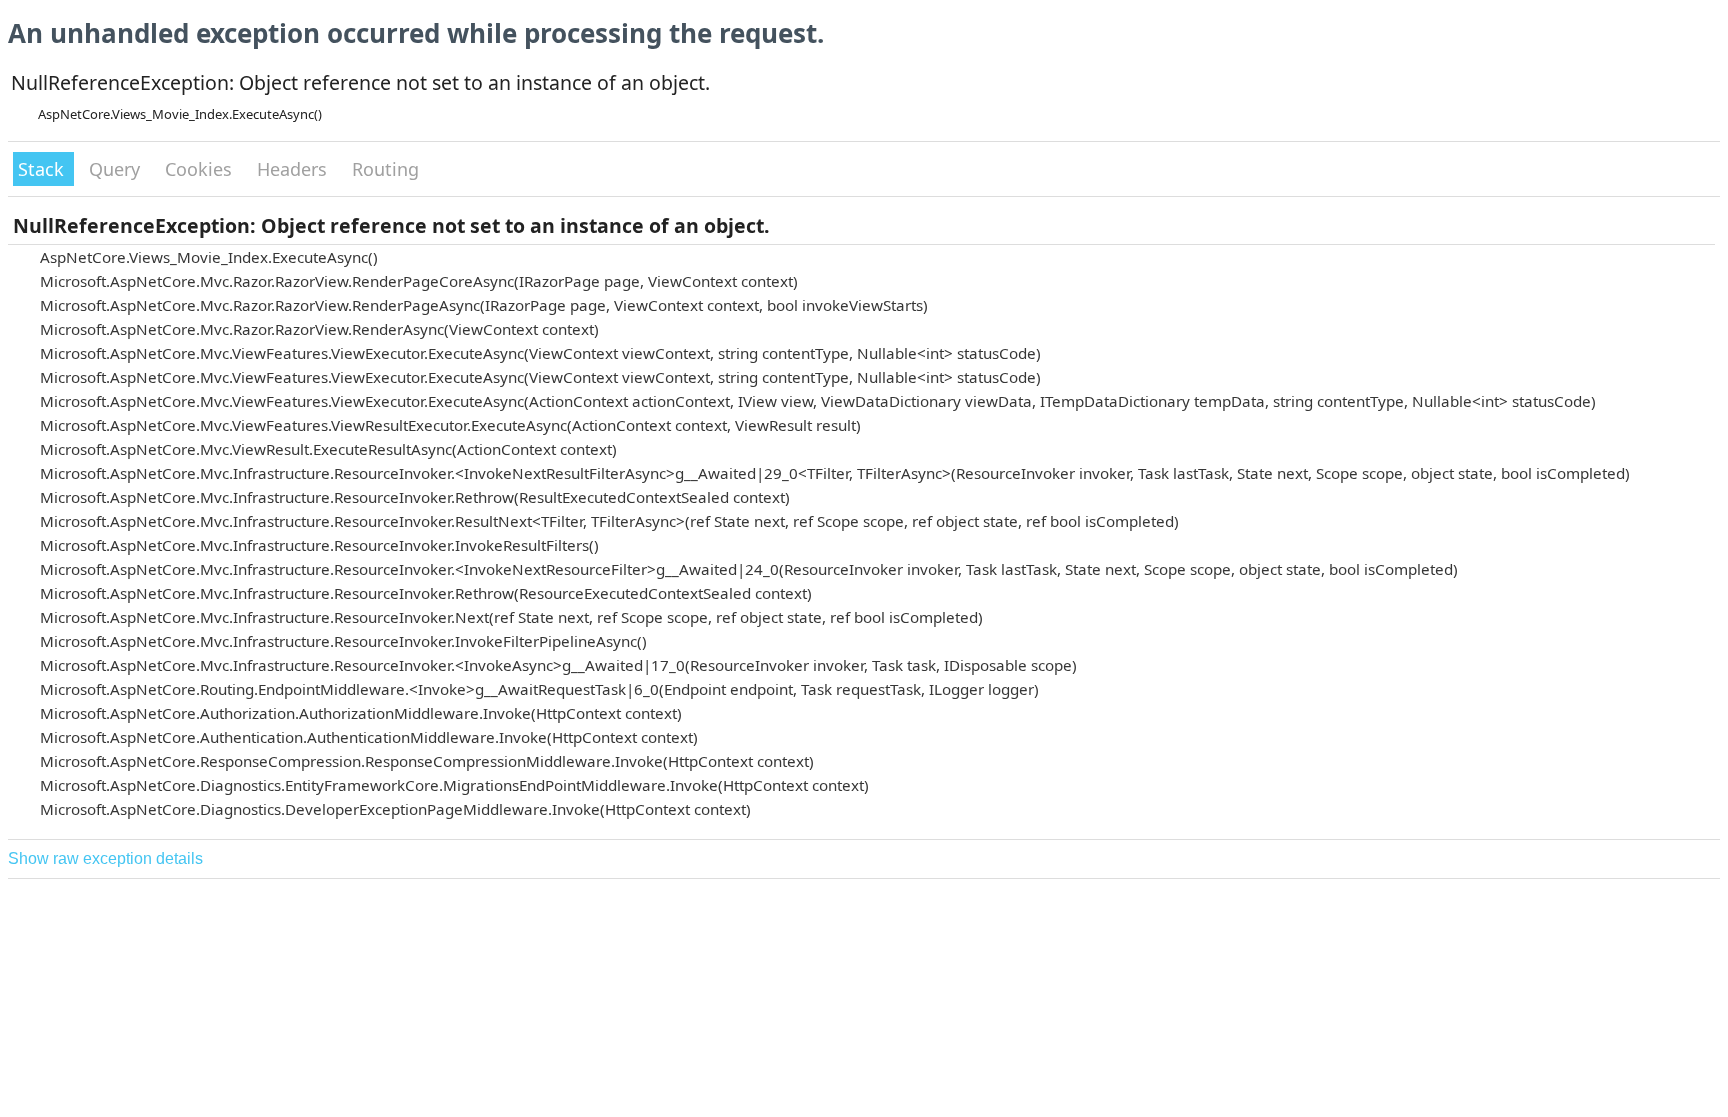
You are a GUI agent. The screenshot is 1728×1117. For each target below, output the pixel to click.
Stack (43, 169)
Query (117, 169)
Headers (294, 169)
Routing (385, 169)
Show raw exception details (105, 858)
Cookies (201, 169)
